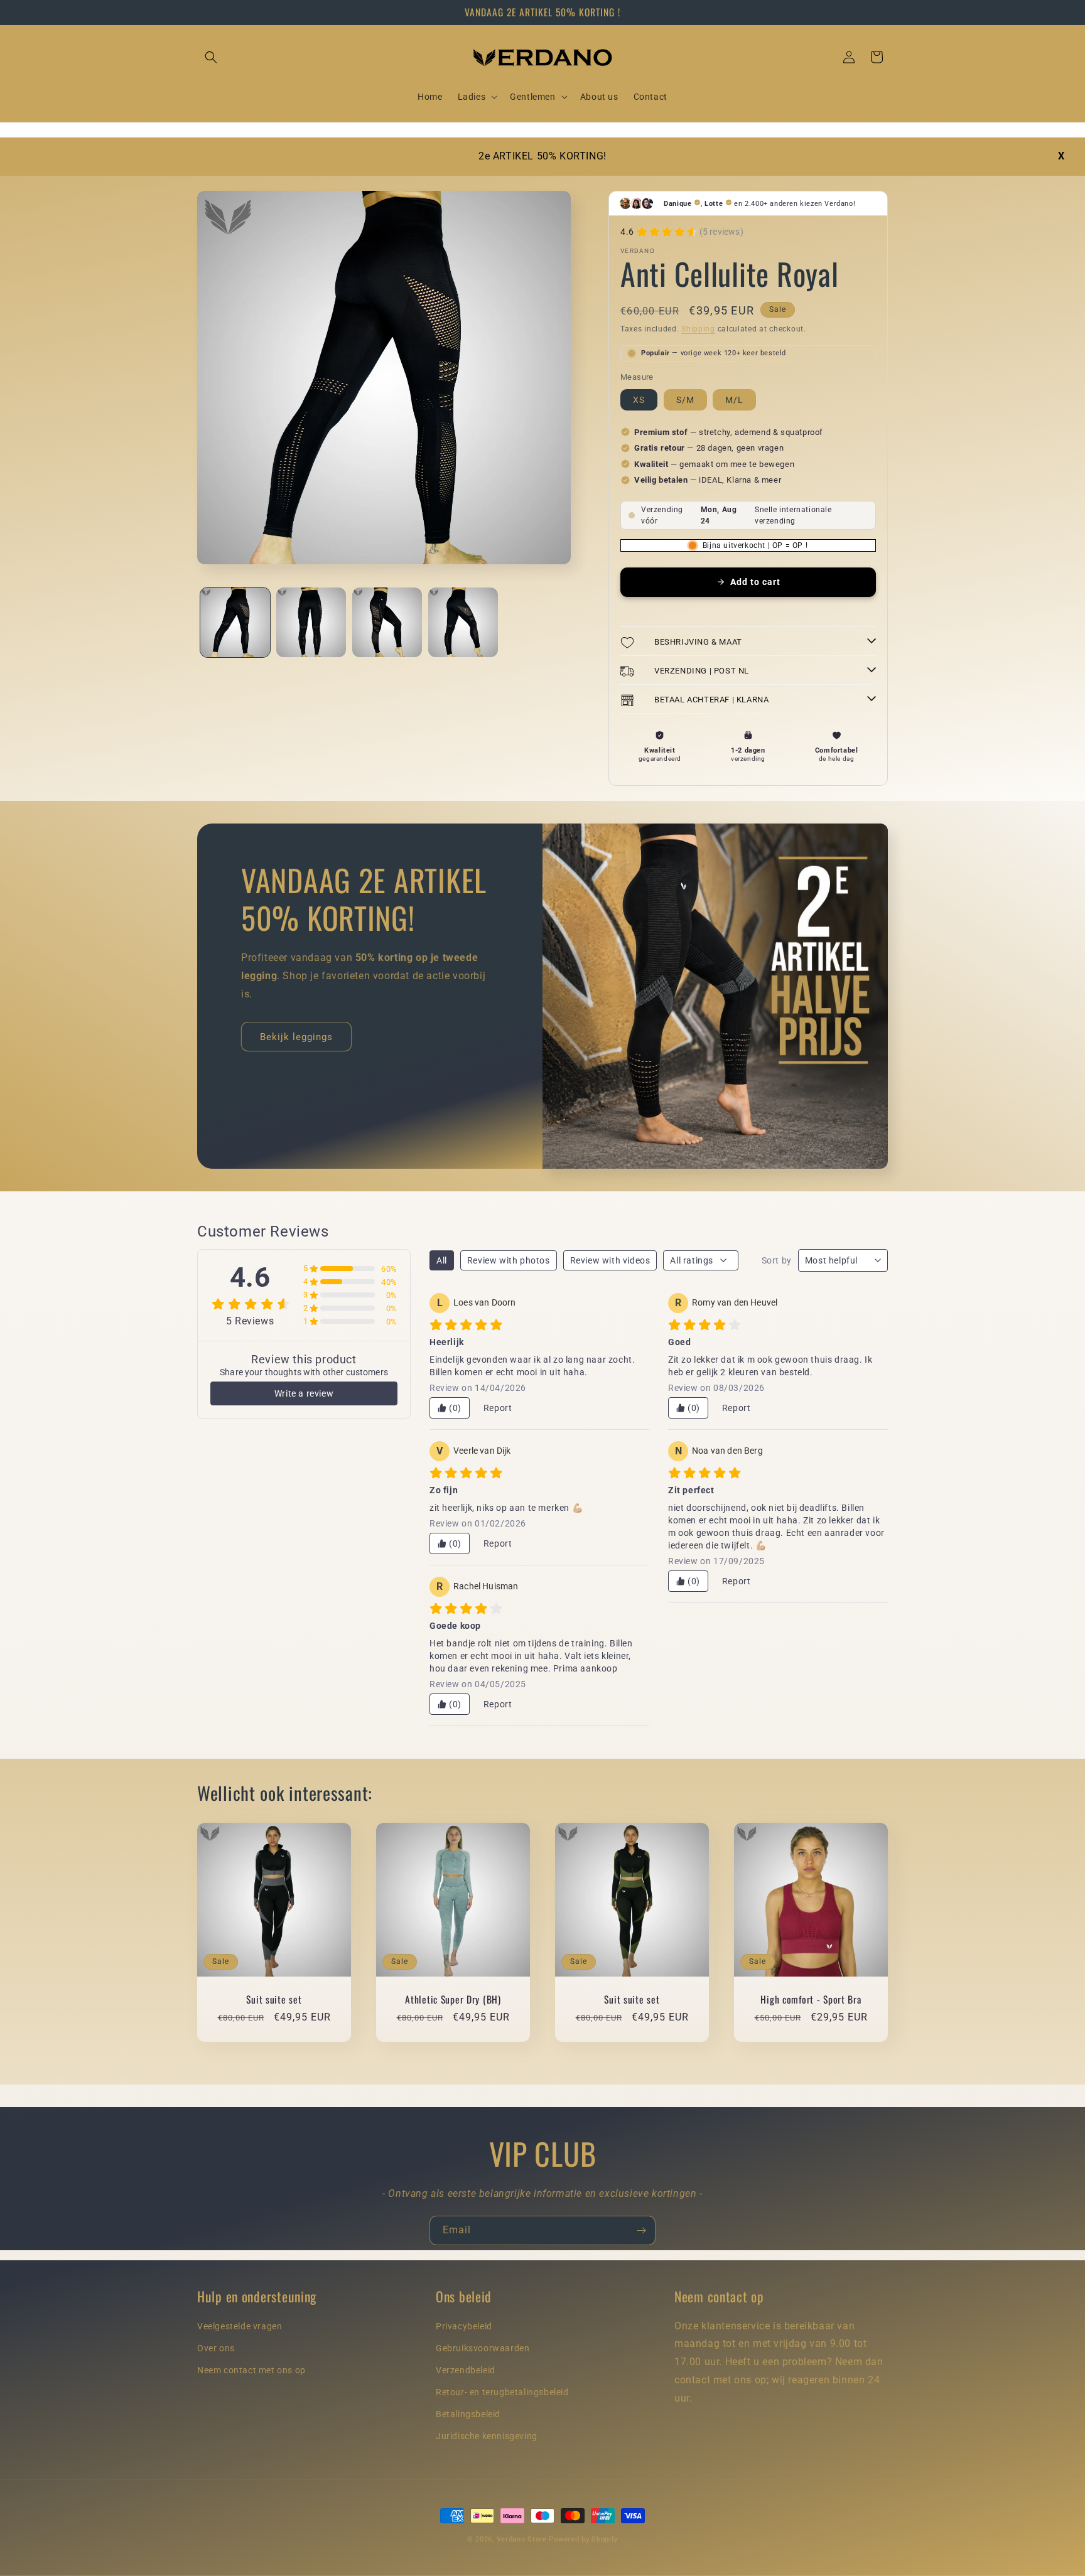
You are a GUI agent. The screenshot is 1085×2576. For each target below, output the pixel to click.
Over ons (216, 2348)
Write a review (304, 1393)
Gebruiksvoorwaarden (483, 2348)
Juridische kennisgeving (487, 2437)
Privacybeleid (464, 2326)
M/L (734, 400)
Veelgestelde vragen (240, 2326)
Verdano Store (522, 2539)
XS (639, 400)
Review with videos (610, 1260)
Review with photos (509, 1260)
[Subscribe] (641, 2230)
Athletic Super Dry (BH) (453, 1999)
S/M (685, 400)
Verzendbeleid (466, 2371)
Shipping (698, 329)
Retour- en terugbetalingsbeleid (502, 2393)
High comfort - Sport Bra (811, 1999)
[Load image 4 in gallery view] (463, 622)
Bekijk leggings (296, 1037)
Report (498, 1408)
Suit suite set (274, 1999)
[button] (211, 57)
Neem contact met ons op (251, 2371)
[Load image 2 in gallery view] (311, 622)
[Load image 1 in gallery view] (235, 622)
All (442, 1260)
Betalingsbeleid (468, 2415)
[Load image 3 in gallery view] (387, 622)
